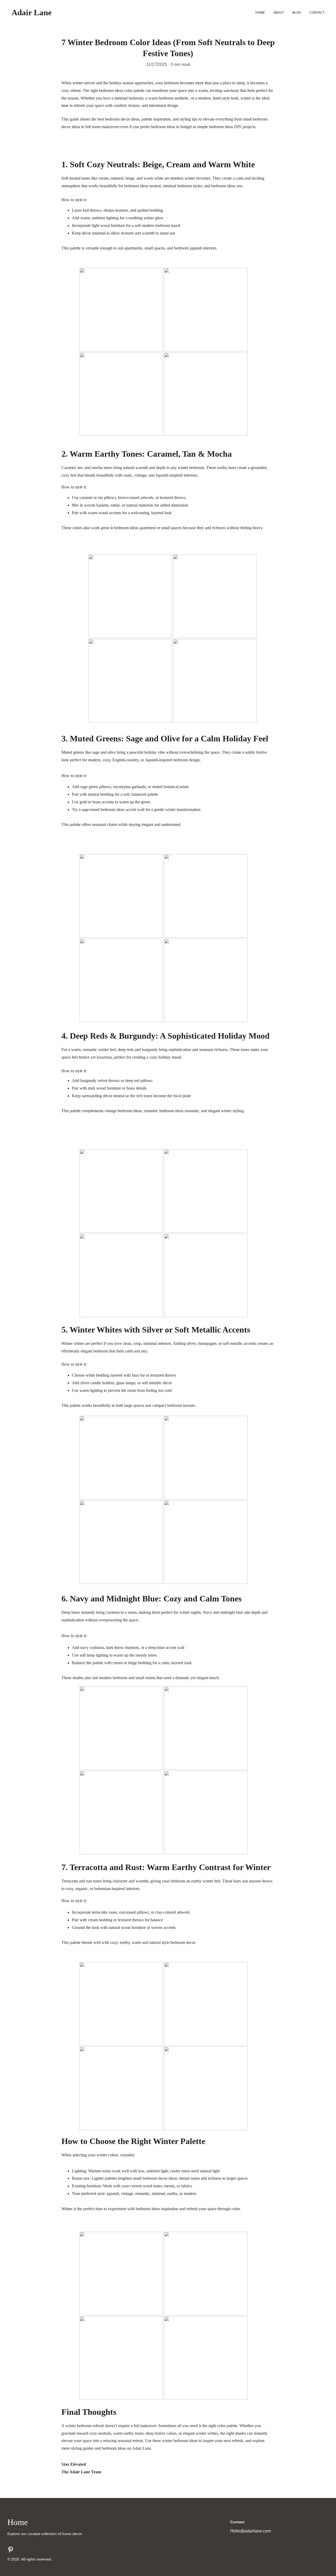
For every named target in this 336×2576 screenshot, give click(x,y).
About (279, 13)
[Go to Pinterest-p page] (10, 2550)
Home (260, 13)
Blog (297, 13)
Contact (317, 13)
